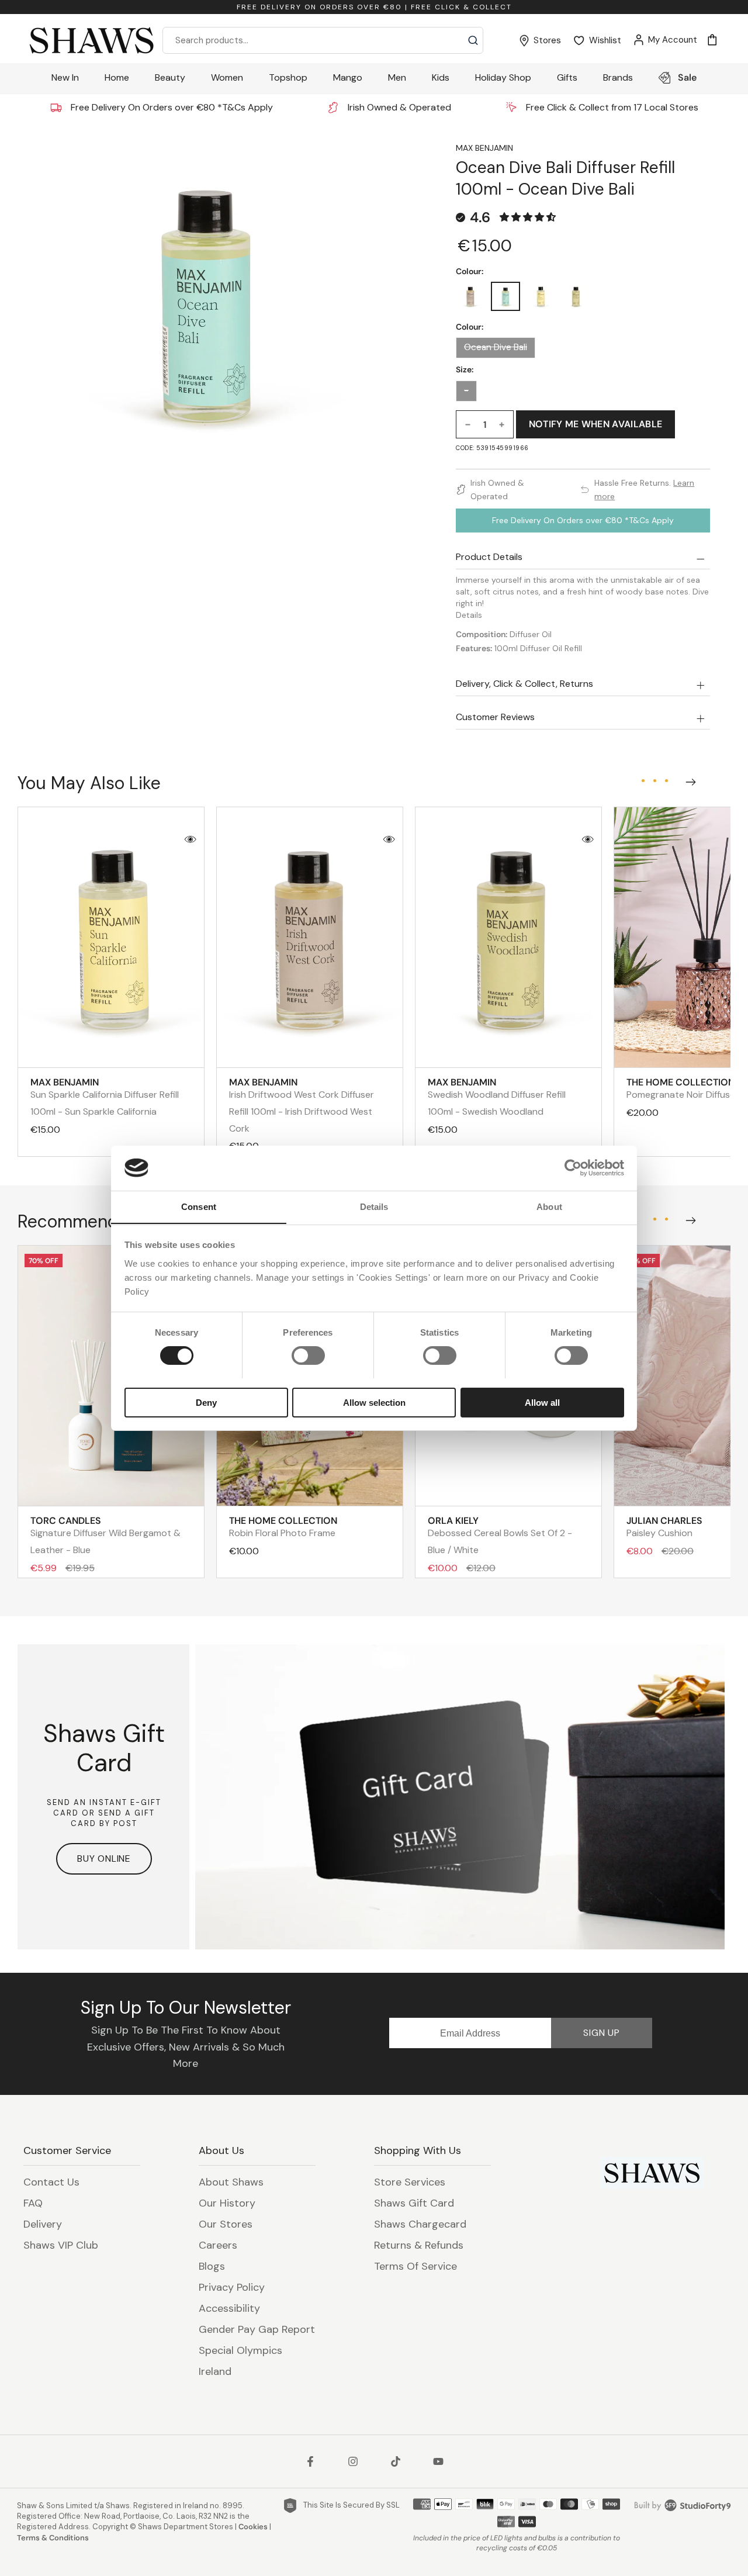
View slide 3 (666, 781)
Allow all (542, 1402)
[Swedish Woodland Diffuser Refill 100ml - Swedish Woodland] (576, 296)
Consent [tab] (199, 1206)
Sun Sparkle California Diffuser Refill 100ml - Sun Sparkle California (105, 1097)
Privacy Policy (232, 2287)
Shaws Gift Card (414, 2203)
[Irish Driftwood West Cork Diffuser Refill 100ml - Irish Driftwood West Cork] (470, 296)
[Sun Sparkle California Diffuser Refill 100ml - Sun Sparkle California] (541, 296)
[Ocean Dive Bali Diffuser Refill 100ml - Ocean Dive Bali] (505, 296)
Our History (227, 2203)
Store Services (410, 2182)
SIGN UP (602, 2033)
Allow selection (374, 1402)
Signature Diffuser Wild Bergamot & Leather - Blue (105, 1535)
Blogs (212, 2266)
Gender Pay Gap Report (257, 2329)
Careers (218, 2245)
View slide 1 (643, 781)
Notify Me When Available (596, 424)
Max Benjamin (484, 148)
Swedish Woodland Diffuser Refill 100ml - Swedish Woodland (497, 1097)
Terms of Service (415, 2266)
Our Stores (226, 2224)
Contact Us (51, 2182)
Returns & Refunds (419, 2245)
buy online (104, 1858)
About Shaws (231, 2182)
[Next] (688, 780)
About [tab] (549, 1206)
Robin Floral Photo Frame (283, 1527)
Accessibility (229, 2308)
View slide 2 (654, 781)
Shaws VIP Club (61, 2245)
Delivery (43, 2224)
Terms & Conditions (53, 2538)
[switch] (308, 1356)
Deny (206, 1402)
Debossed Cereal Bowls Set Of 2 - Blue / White (500, 1535)
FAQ (33, 2203)
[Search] (473, 40)
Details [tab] (374, 1206)
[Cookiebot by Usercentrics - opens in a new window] (573, 1168)
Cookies (253, 2527)
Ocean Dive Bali (496, 347)
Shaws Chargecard (420, 2224)
